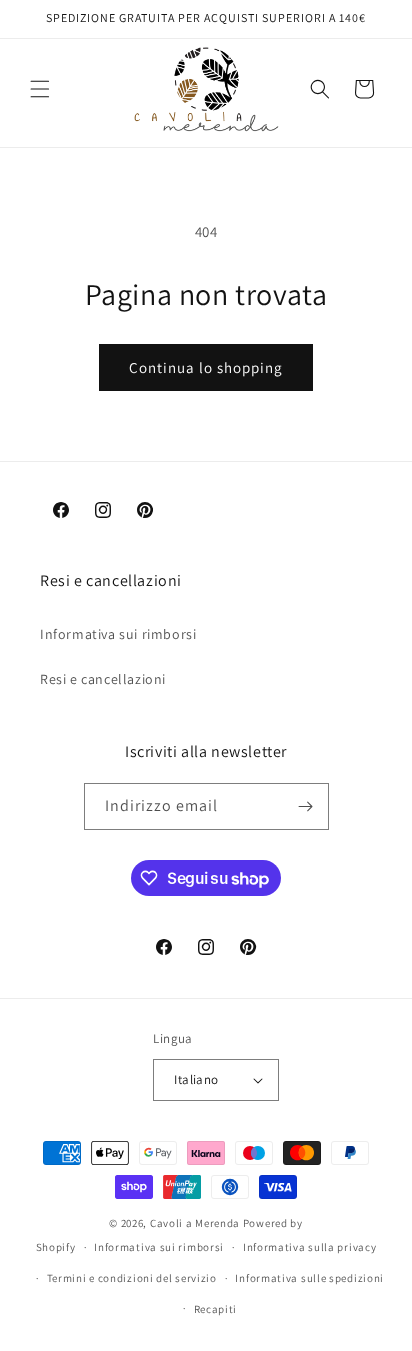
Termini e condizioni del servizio (132, 1278)
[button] (40, 89)
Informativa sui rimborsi (118, 634)
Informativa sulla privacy (310, 1247)
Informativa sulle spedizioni (309, 1278)
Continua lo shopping (206, 367)
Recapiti (216, 1309)
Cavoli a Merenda (195, 1223)
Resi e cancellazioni (103, 679)
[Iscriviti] (306, 806)
